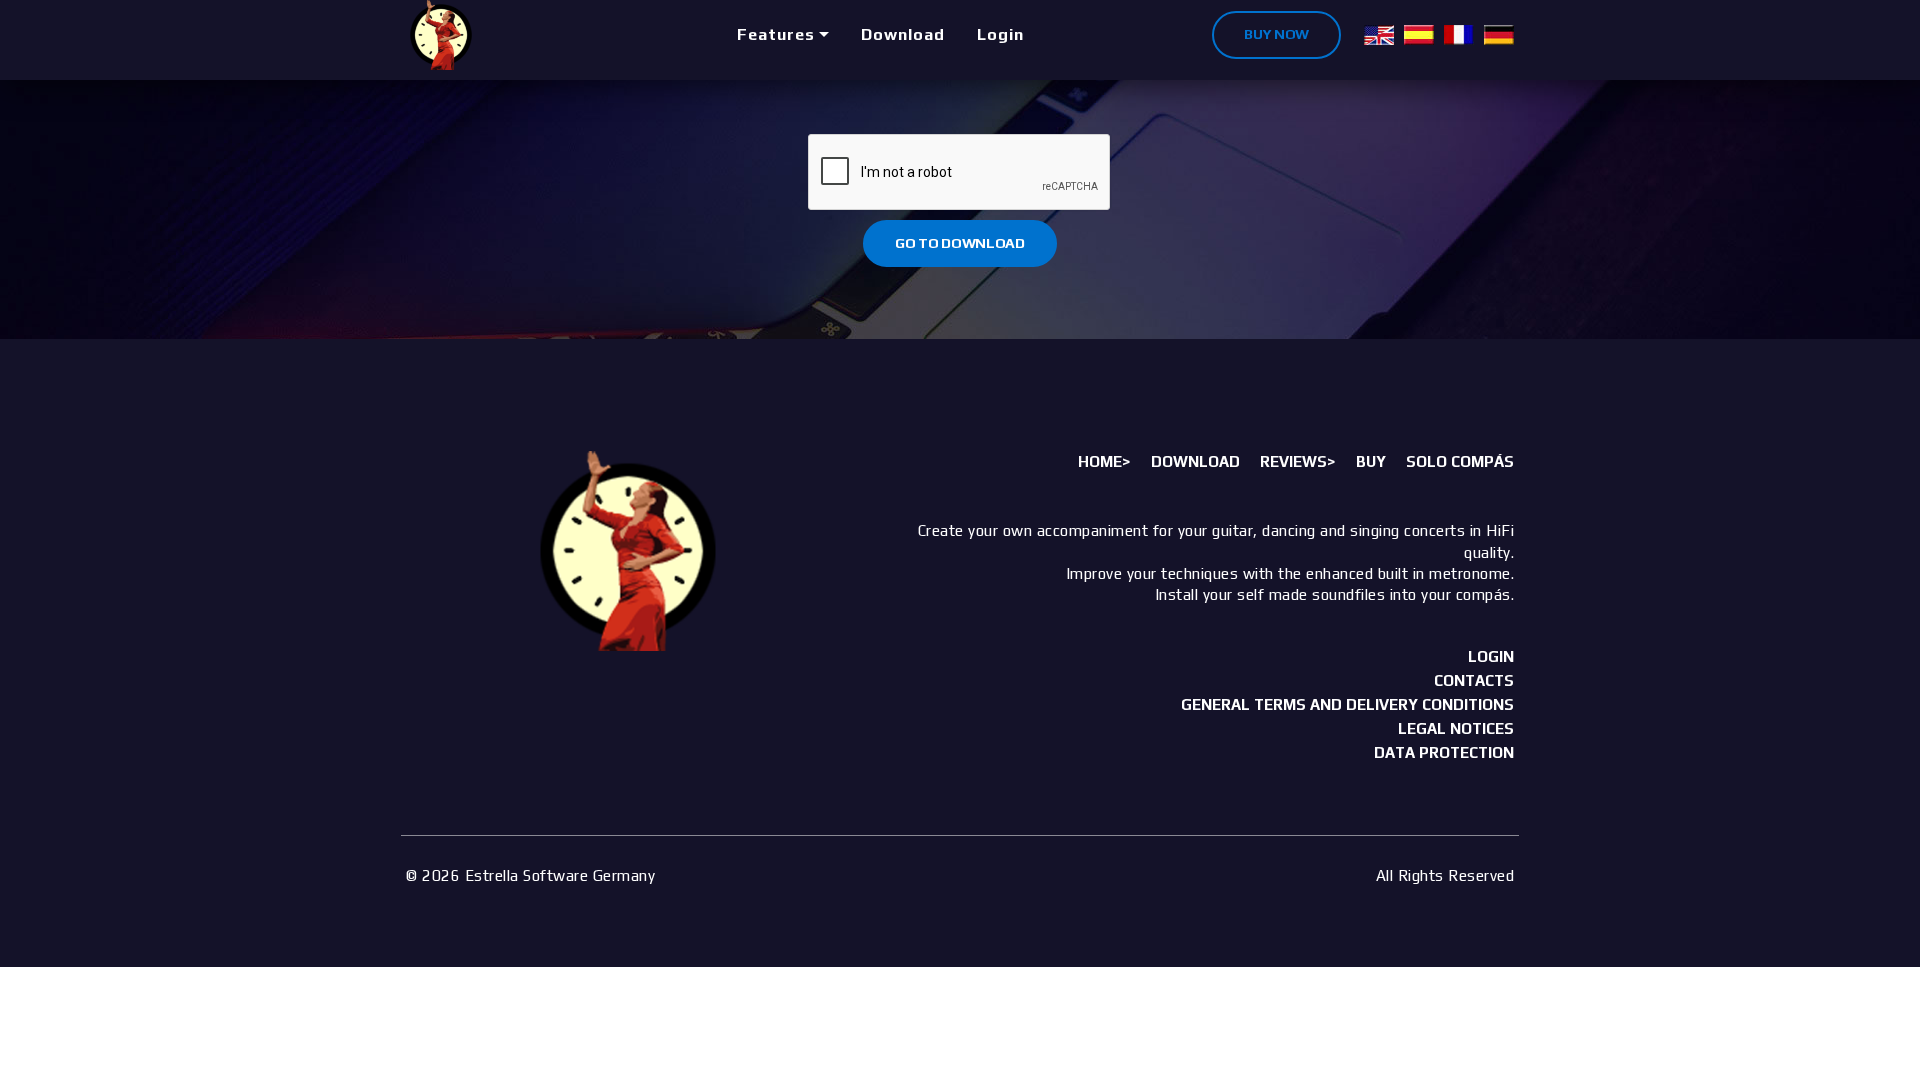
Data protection (1444, 752)
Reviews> (1298, 461)
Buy (1371, 461)
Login (1000, 34)
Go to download (960, 243)
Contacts (1474, 680)
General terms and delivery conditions (1347, 704)
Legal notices (1456, 728)
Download (903, 34)
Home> (1104, 461)
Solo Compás (1460, 461)
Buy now (1276, 34)
